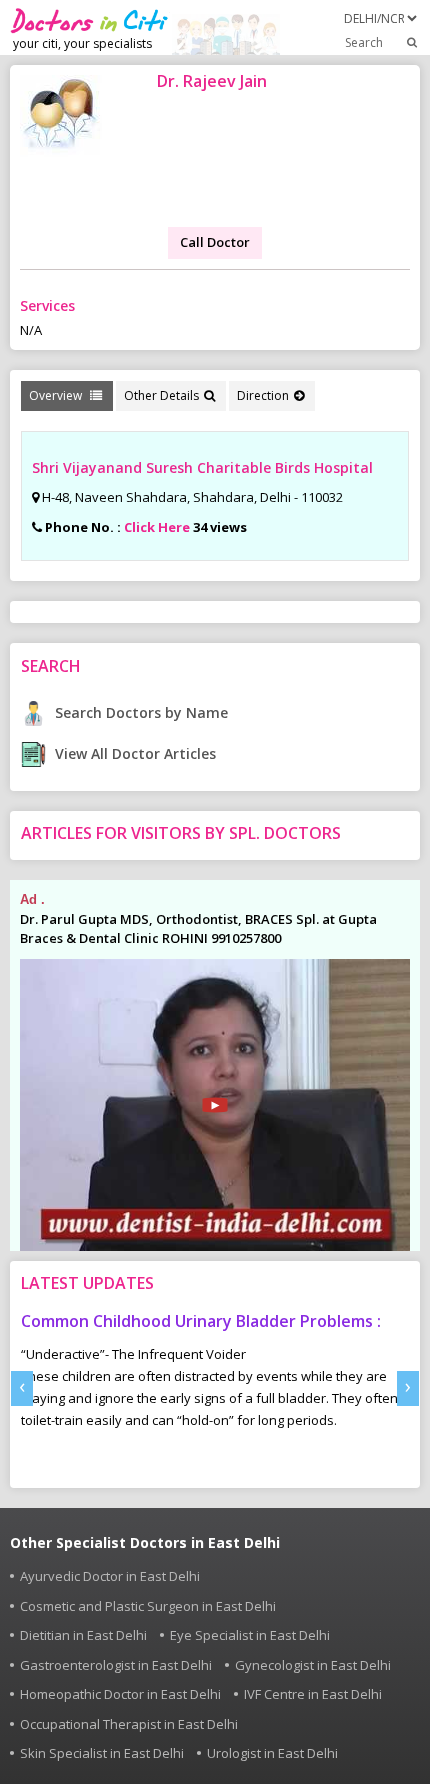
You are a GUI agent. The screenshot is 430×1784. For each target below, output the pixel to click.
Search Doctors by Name (139, 712)
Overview (57, 395)
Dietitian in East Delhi (83, 1635)
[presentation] (22, 1388)
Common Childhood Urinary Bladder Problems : (201, 1321)
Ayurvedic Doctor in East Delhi (110, 1576)
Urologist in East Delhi (272, 1753)
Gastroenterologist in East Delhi (116, 1665)
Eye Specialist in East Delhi (250, 1635)
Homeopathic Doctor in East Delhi (120, 1694)
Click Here (157, 527)
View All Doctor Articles (133, 753)
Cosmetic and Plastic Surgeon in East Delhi (148, 1606)
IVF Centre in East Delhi (313, 1694)
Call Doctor (215, 242)
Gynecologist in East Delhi (313, 1665)
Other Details (161, 395)
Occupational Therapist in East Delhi (129, 1724)
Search (364, 42)
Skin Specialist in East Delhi (102, 1753)
